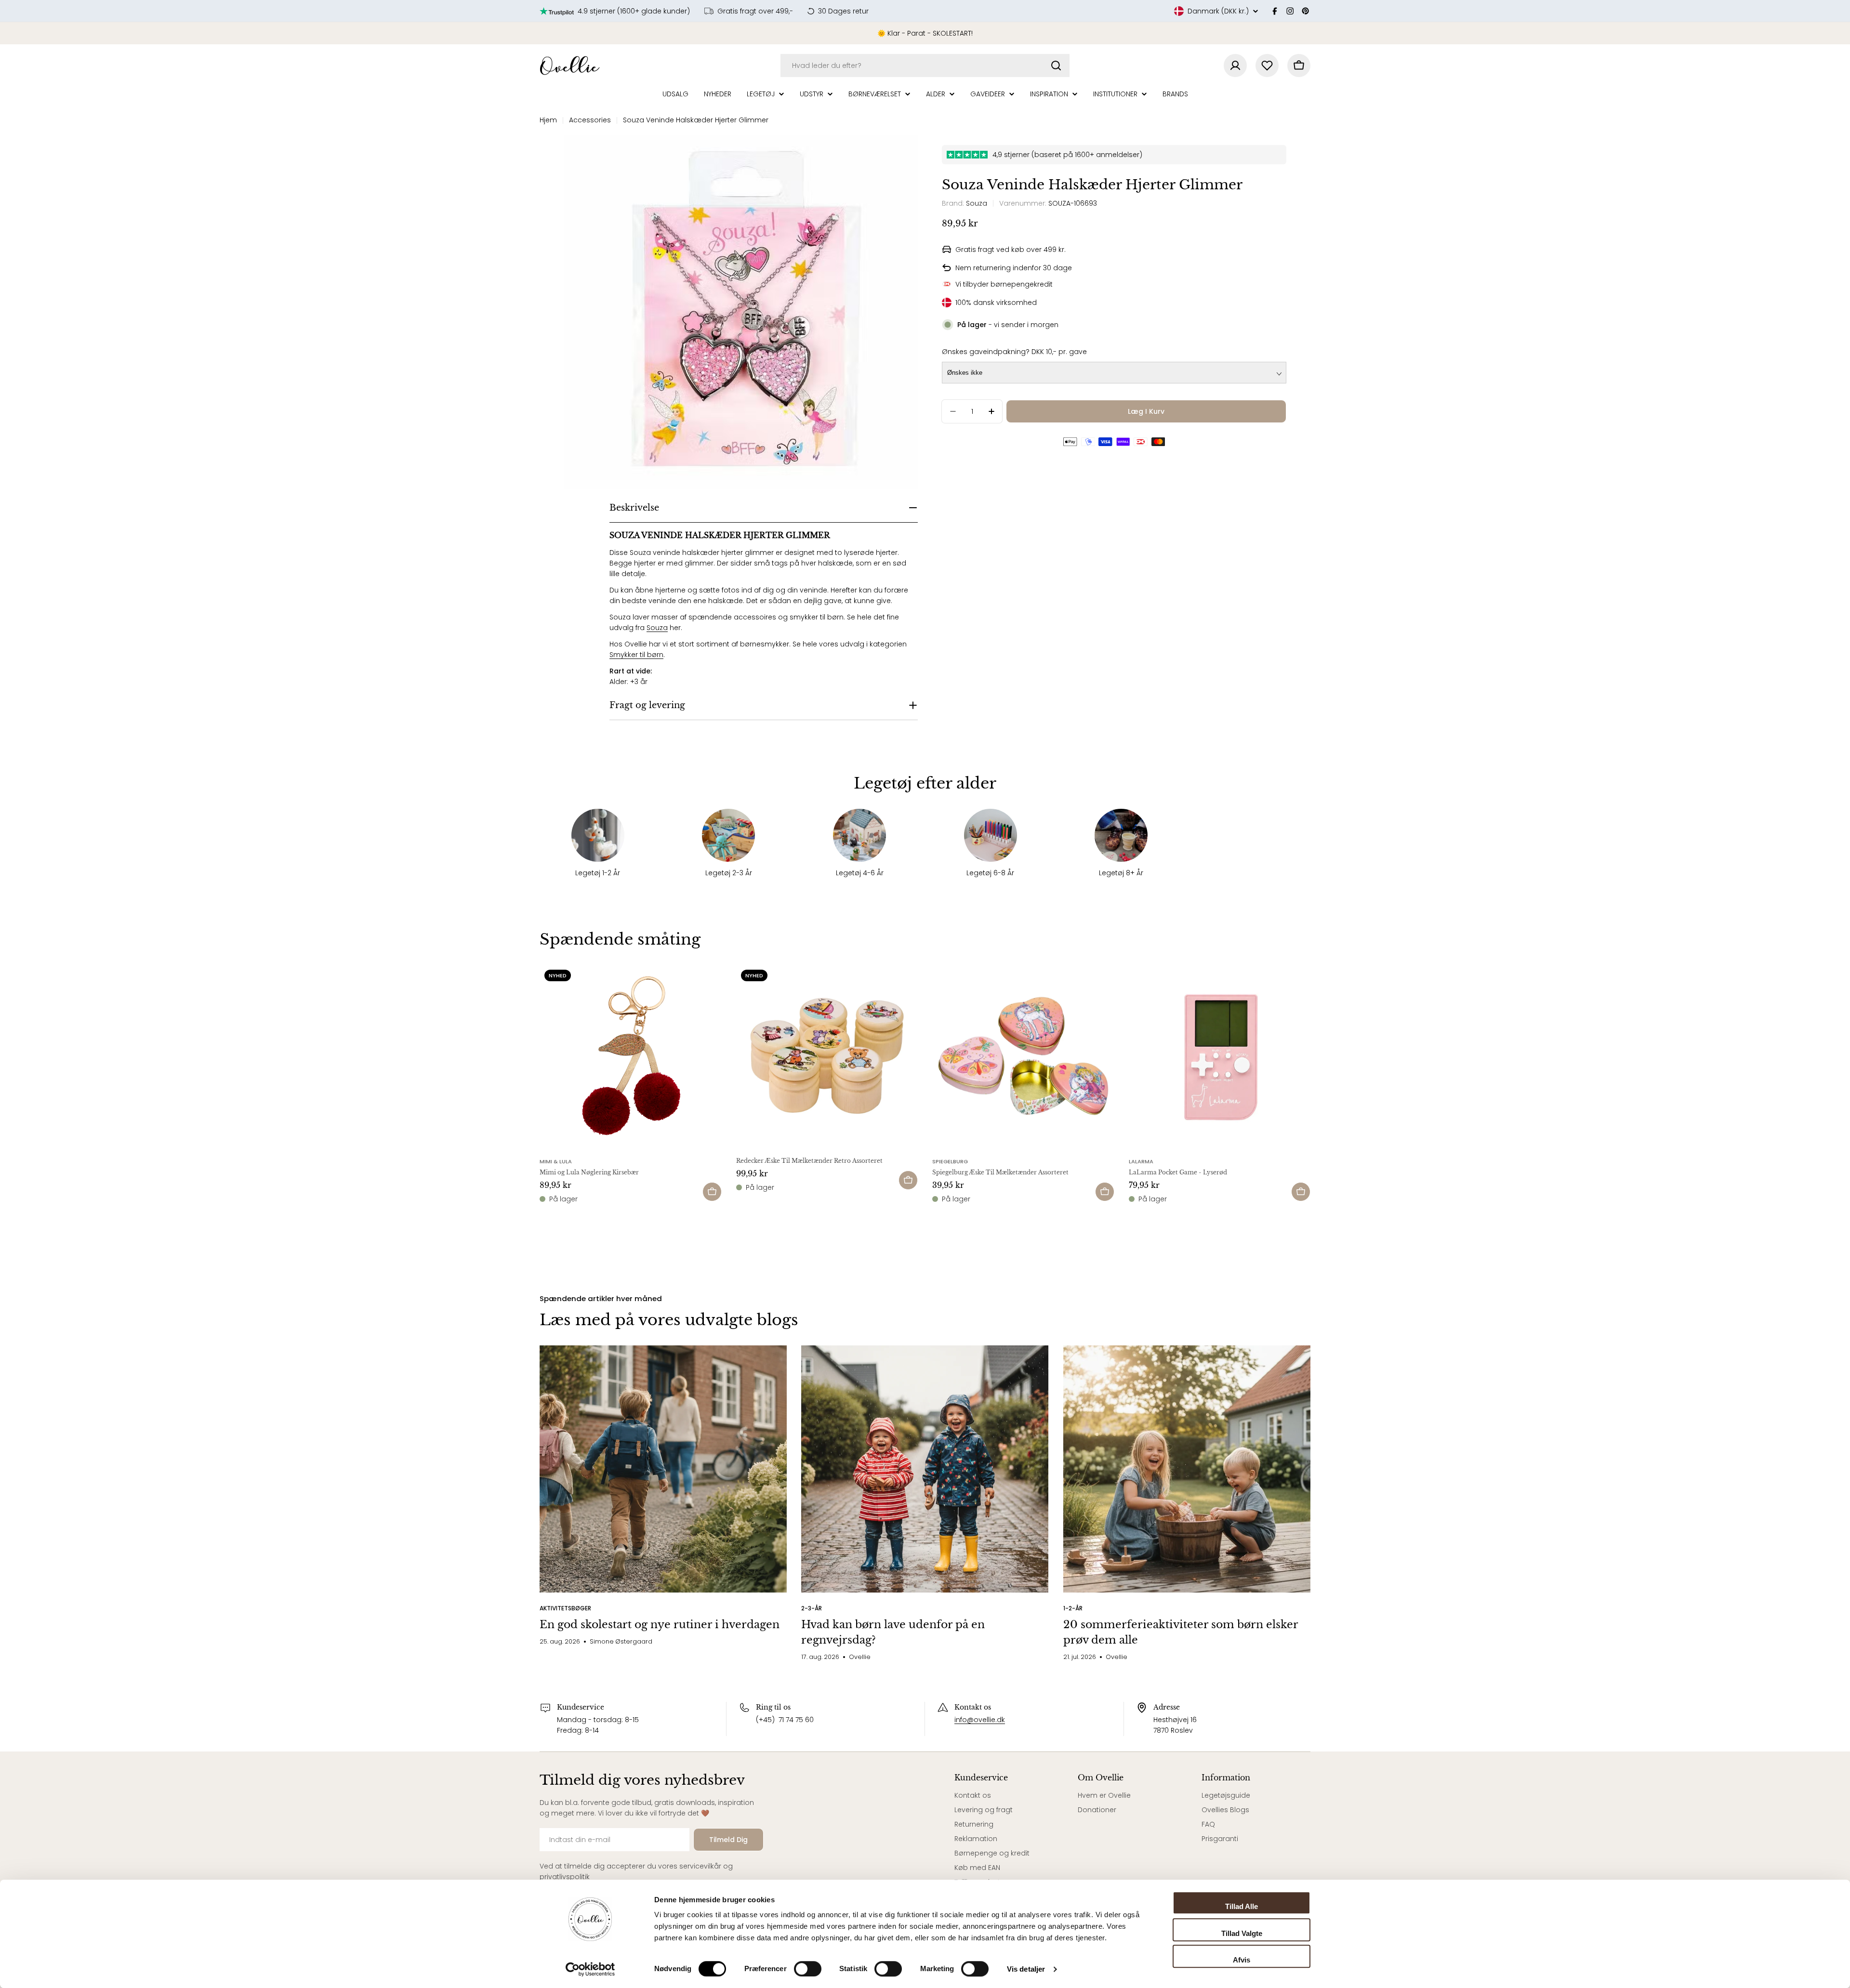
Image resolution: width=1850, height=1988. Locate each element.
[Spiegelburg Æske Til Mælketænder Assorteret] (1023, 1056)
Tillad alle (1242, 1906)
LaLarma (1141, 1161)
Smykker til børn (636, 655)
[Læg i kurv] (712, 1192)
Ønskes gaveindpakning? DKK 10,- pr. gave (1014, 352)
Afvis (1242, 1960)
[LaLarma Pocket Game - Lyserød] (1220, 1056)
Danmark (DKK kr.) (1218, 11)
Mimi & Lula (556, 1161)
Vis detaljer (1026, 1969)
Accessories (590, 120)
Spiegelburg (950, 1161)
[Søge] (1056, 66)
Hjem (548, 120)
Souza (657, 628)
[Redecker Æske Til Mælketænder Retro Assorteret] (827, 1056)
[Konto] (1235, 66)
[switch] (808, 1969)
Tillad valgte (1242, 1933)
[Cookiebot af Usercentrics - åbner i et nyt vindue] (590, 1969)
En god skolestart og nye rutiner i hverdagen (660, 1625)
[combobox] (925, 66)
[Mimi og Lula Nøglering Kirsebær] (631, 1056)
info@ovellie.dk (980, 1720)
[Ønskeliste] (1267, 66)
